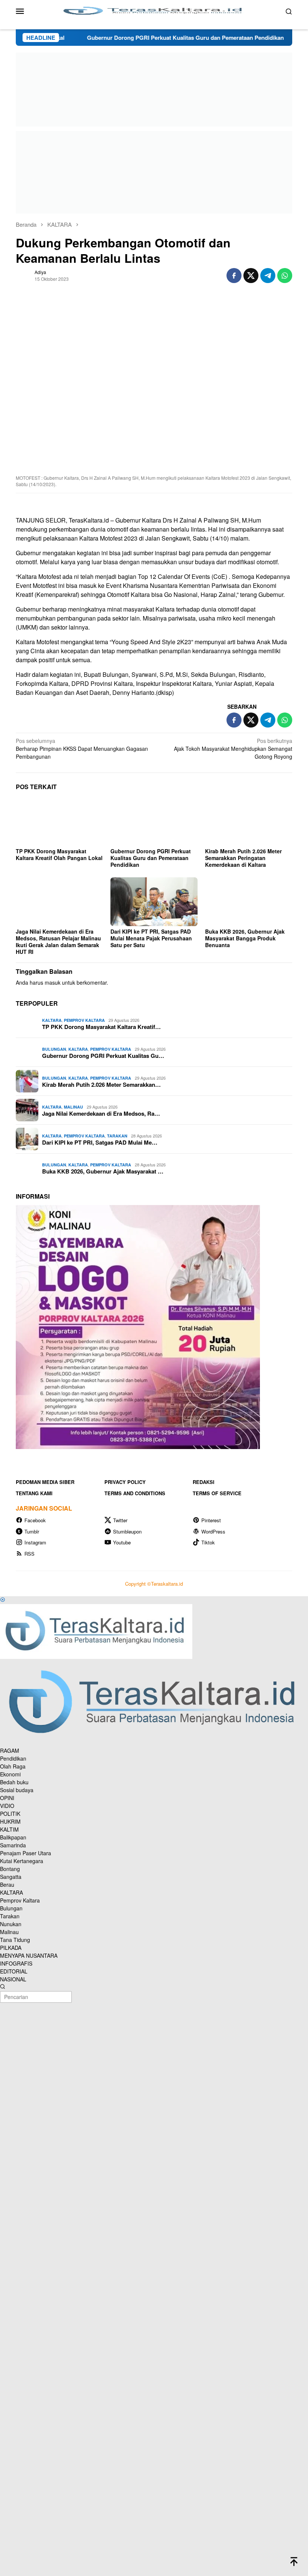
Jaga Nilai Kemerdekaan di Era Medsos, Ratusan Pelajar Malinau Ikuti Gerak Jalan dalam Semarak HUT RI (58, 942)
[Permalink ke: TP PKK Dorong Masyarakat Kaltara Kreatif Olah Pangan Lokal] (59, 821)
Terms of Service (217, 1493)
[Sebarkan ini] (234, 276)
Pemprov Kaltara (84, 1020)
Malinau (73, 1107)
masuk (53, 982)
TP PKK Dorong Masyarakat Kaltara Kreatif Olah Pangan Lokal (59, 854)
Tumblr (32, 1531)
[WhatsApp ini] (285, 276)
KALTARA (52, 1020)
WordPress (213, 1531)
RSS (29, 1554)
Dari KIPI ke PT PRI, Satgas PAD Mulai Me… (100, 1142)
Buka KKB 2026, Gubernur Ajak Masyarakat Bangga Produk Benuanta (245, 938)
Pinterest (211, 1520)
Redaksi (204, 1482)
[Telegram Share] (268, 276)
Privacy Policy (125, 1482)
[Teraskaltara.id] (154, 10)
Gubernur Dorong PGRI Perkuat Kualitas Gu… (103, 1056)
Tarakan (117, 1136)
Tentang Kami (34, 1493)
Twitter (120, 1520)
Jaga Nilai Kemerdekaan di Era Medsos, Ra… (101, 1113)
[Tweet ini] (251, 276)
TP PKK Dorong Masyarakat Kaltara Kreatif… (101, 1027)
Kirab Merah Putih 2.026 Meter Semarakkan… (101, 1085)
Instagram (35, 1542)
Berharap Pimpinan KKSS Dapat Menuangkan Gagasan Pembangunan (82, 749)
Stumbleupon (127, 1531)
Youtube (122, 1542)
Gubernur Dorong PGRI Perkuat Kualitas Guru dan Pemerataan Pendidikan (142, 38)
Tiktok (208, 1542)
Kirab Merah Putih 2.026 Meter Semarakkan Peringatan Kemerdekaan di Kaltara (243, 858)
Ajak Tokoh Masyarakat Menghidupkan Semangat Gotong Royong (233, 749)
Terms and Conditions (135, 1493)
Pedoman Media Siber (45, 1482)
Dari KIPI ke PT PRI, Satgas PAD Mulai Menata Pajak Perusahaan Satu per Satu (151, 938)
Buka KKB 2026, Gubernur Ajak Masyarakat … (103, 1171)
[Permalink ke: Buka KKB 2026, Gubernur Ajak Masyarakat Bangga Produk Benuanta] (249, 902)
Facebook (35, 1520)
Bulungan (54, 1049)
